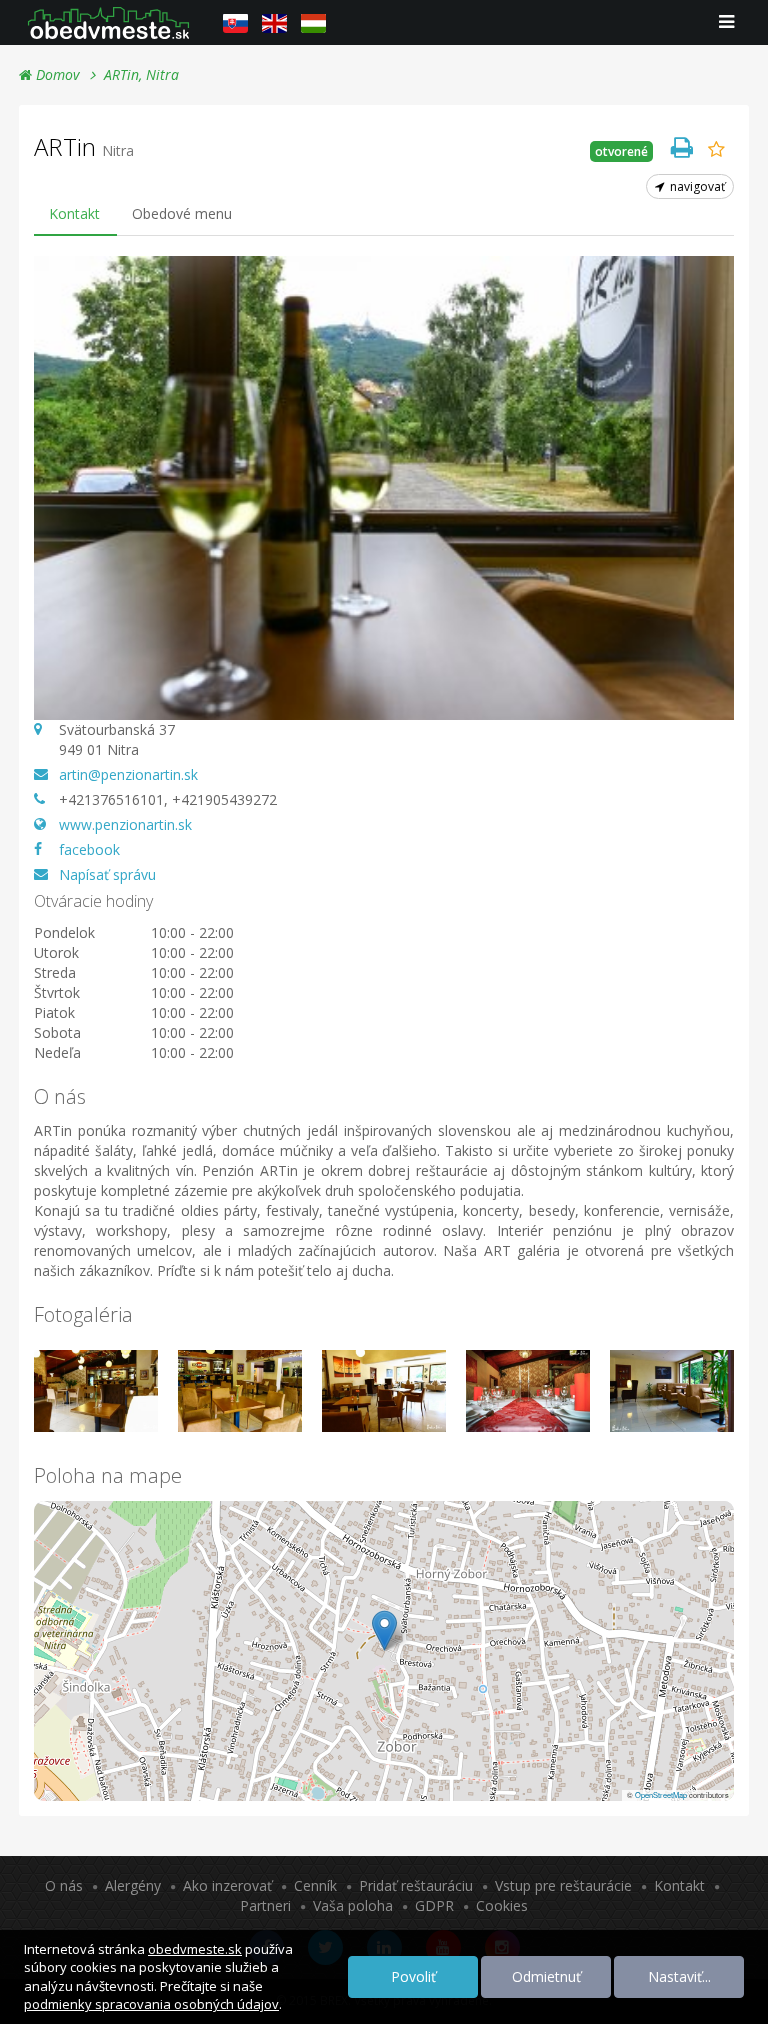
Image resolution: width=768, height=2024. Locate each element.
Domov (55, 74)
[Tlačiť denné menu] (682, 147)
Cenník (315, 1885)
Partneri (265, 1905)
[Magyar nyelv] (313, 23)
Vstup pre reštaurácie (563, 1885)
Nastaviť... (679, 1976)
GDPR (434, 1905)
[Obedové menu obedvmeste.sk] (108, 23)
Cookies (502, 1905)
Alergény (133, 1885)
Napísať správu (107, 874)
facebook (89, 849)
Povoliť (413, 1976)
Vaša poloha (353, 1905)
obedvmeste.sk (195, 1949)
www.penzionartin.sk (125, 824)
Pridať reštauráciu (416, 1885)
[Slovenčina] (235, 23)
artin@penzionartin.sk (128, 774)
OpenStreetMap (661, 1794)
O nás (64, 1885)
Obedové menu (182, 213)
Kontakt (74, 213)
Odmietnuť (546, 1976)
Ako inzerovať (227, 1885)
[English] (274, 23)
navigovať (696, 186)
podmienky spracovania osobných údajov (151, 2004)
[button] (384, 1630)
